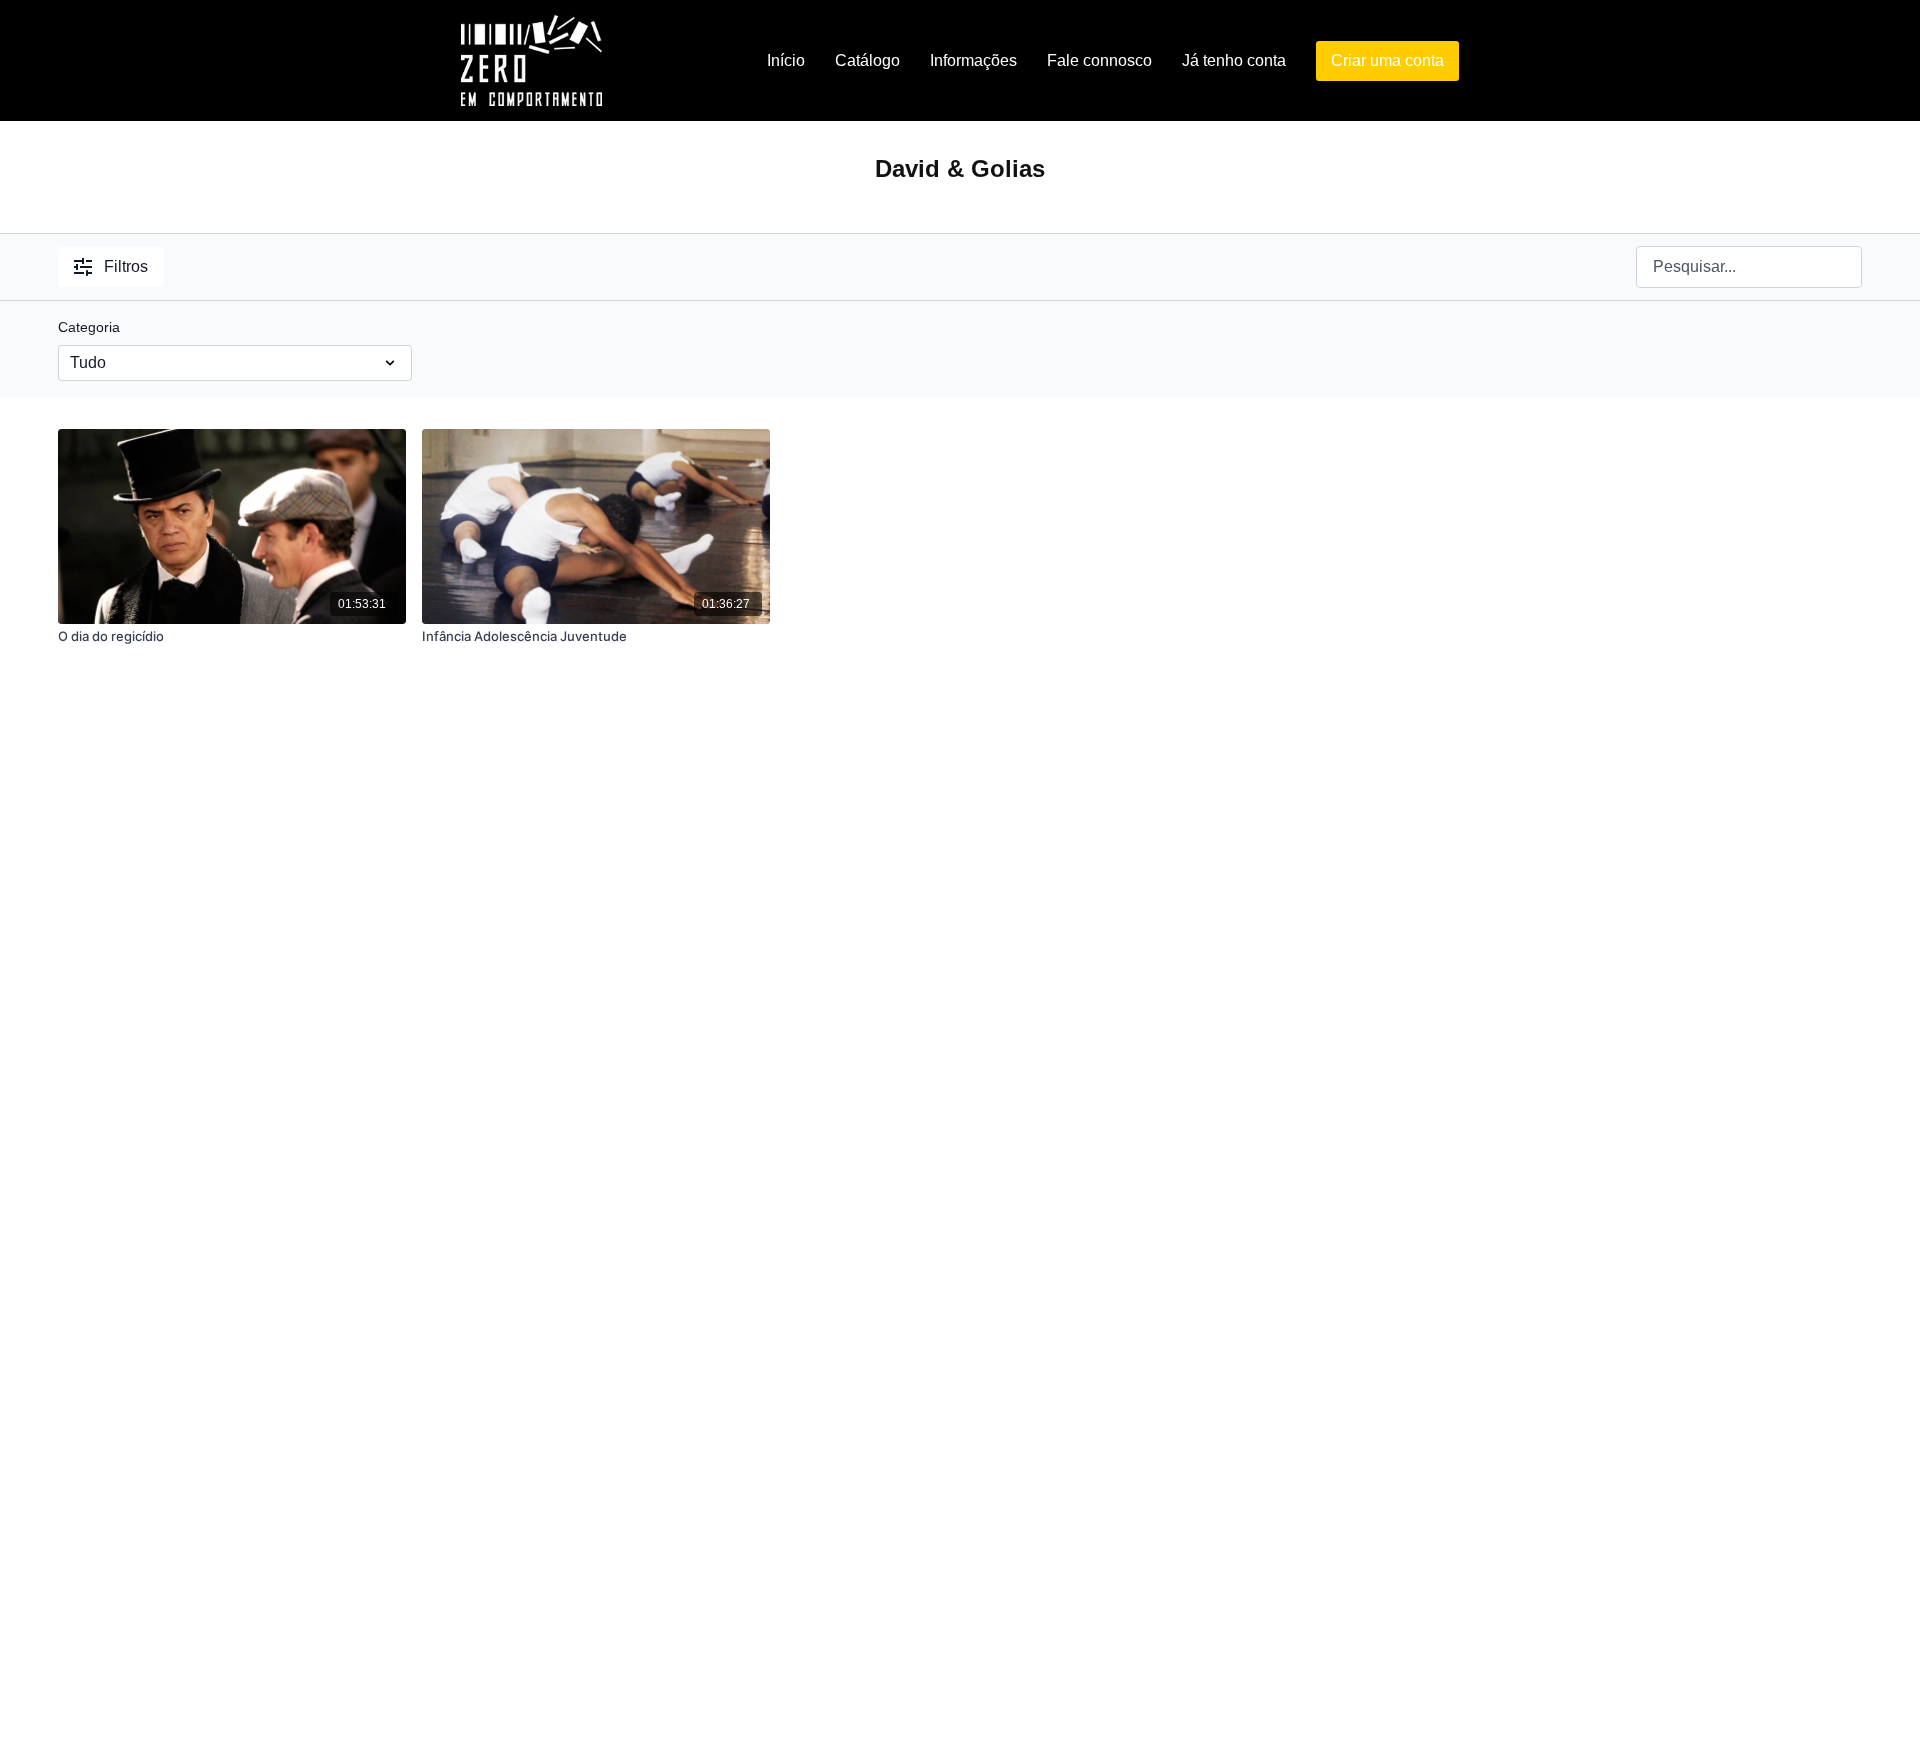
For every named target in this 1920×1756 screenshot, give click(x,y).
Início (786, 60)
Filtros (126, 266)
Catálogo (867, 60)
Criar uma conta (1387, 60)
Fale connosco (1099, 60)
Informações (973, 60)
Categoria (89, 327)
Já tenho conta (1234, 60)
